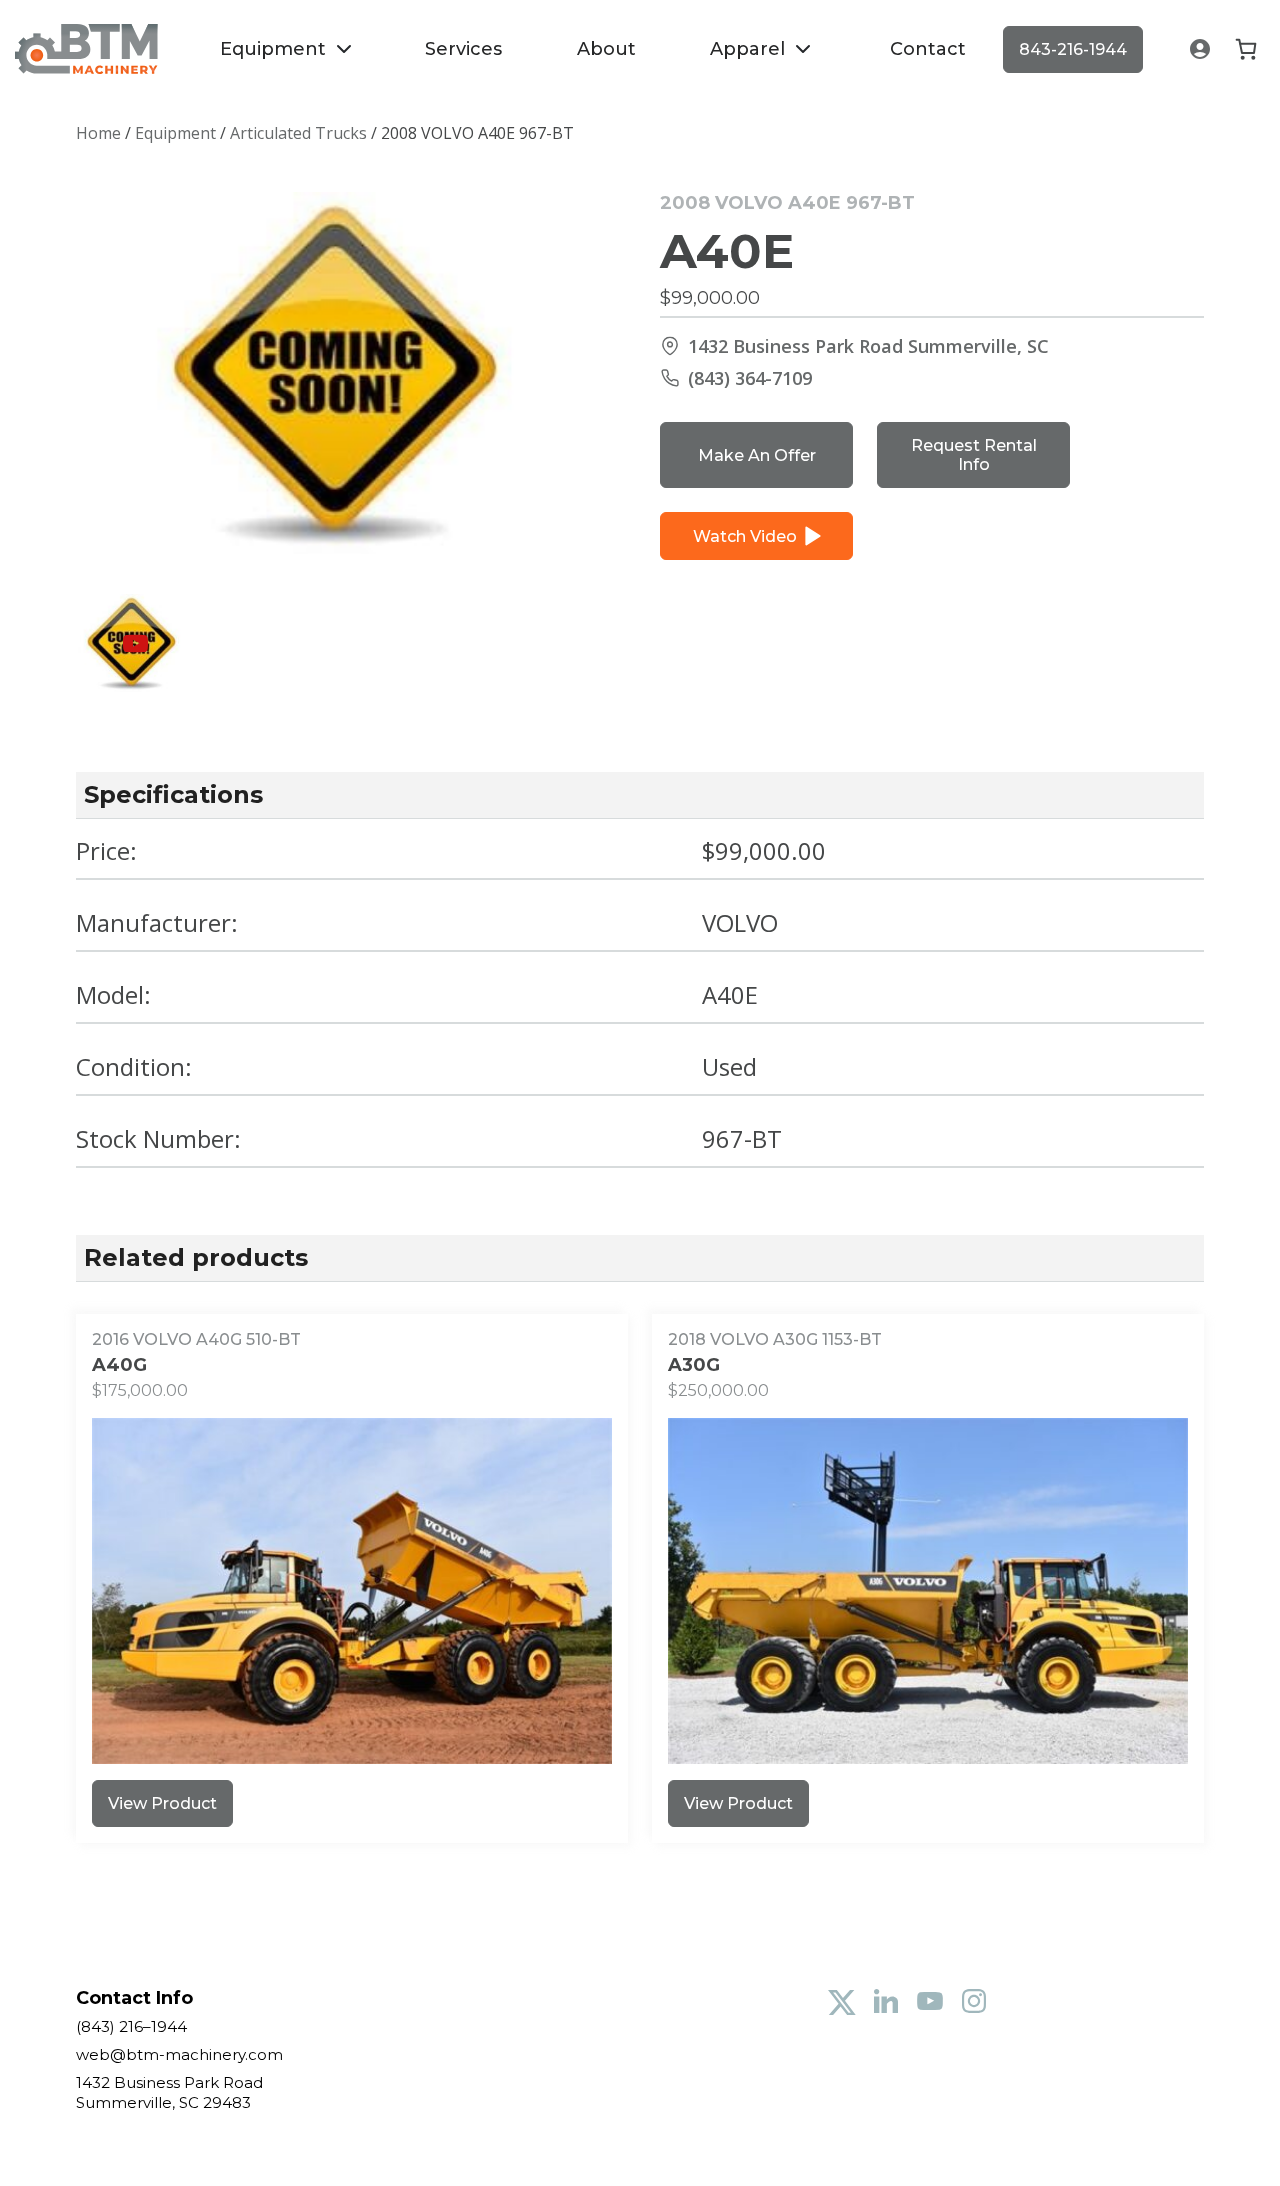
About (606, 49)
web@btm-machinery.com (179, 2054)
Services (463, 49)
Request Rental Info (974, 455)
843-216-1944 (1073, 49)
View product (162, 1803)
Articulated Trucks (298, 133)
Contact (928, 49)
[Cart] (1246, 49)
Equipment (273, 49)
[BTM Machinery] (86, 49)
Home (98, 133)
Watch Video (745, 536)
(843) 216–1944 (131, 2026)
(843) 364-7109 (750, 378)
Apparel (747, 49)
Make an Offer (757, 455)
